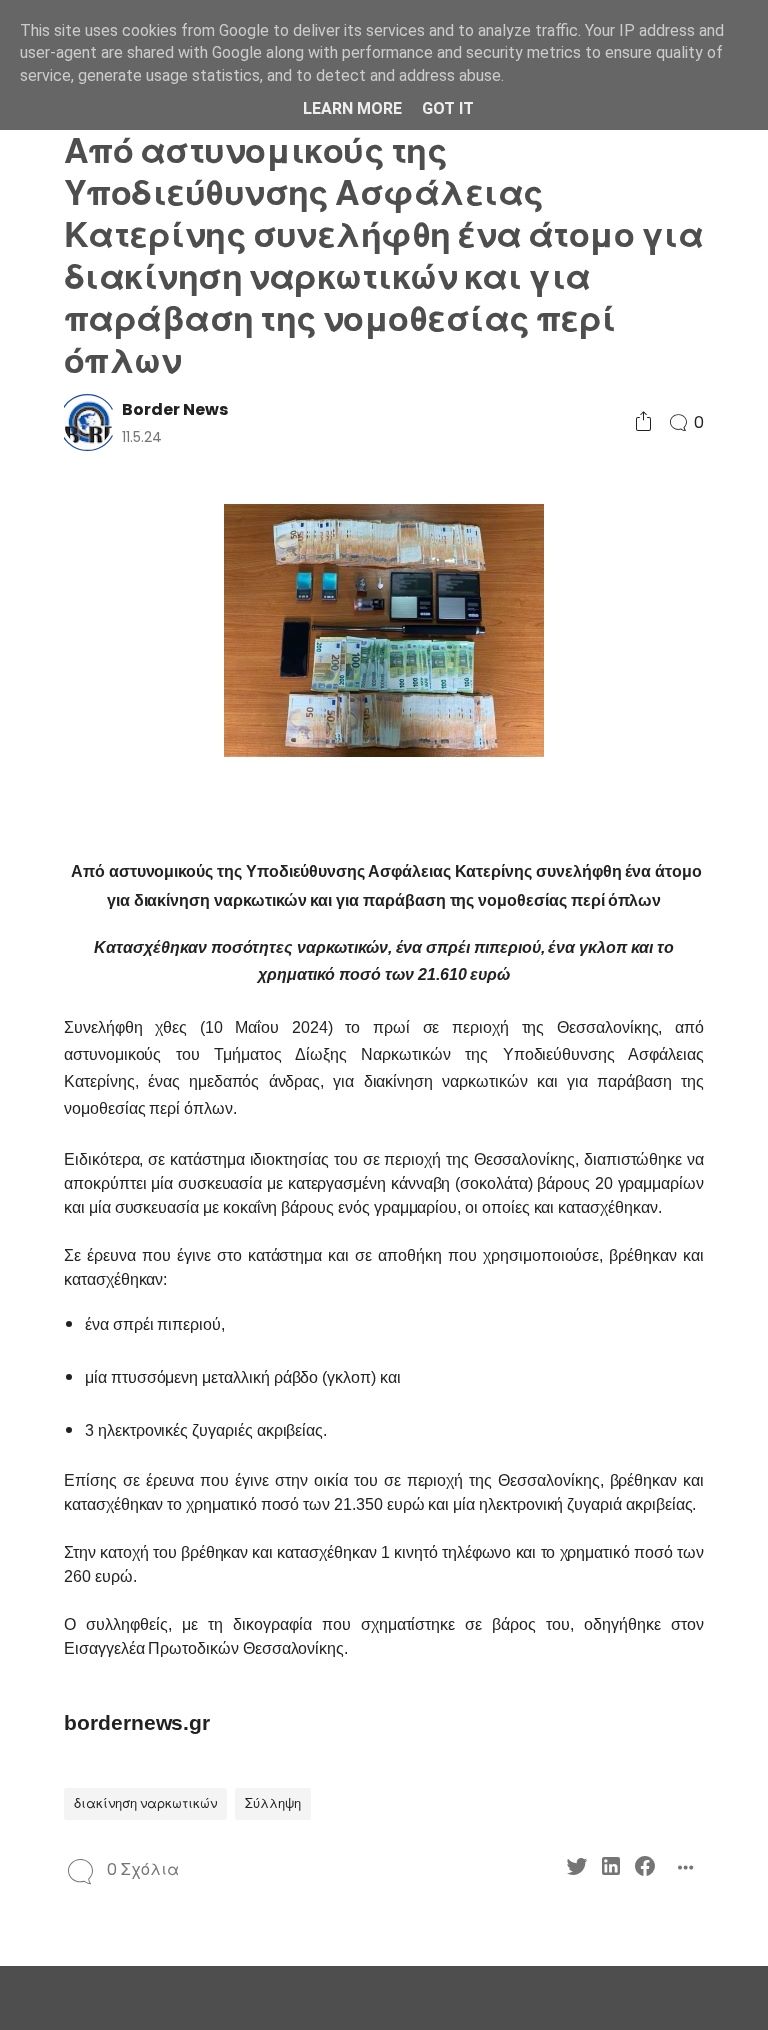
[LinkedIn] (611, 1869)
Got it (448, 108)
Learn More (352, 108)
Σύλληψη (273, 1803)
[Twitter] (577, 1869)
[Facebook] (645, 1869)
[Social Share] (643, 422)
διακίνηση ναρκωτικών (145, 1803)
